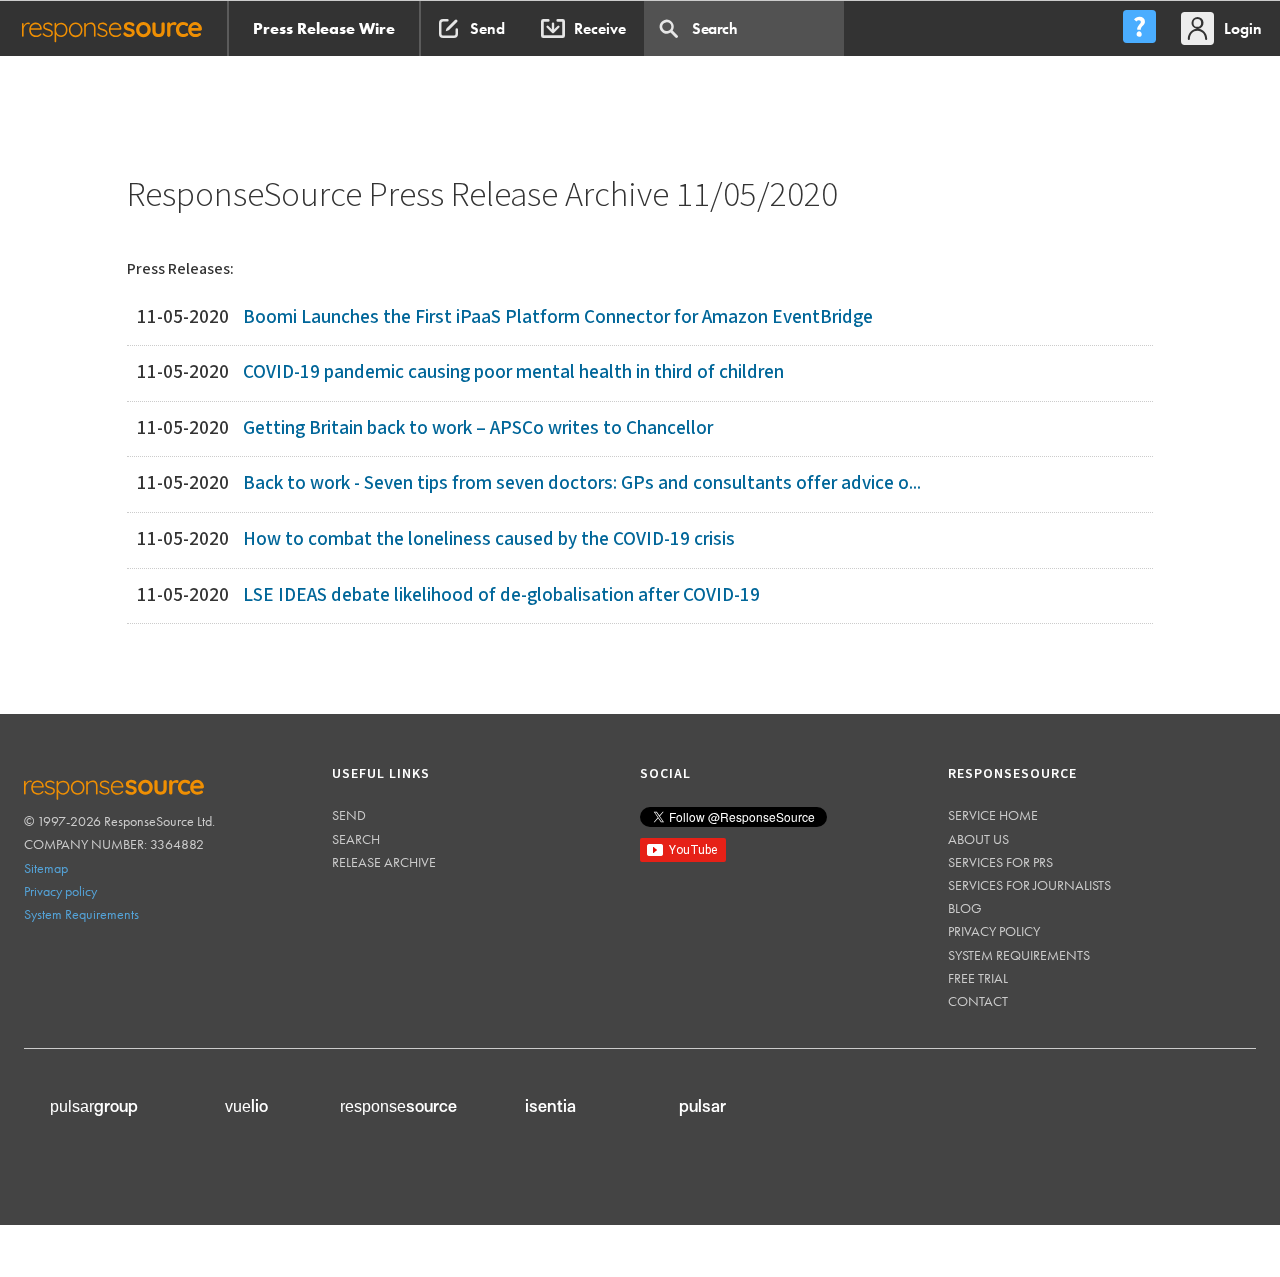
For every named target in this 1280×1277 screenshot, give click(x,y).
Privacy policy (60, 890)
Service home (993, 814)
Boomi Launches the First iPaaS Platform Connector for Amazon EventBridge (558, 316)
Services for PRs (1000, 861)
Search (356, 838)
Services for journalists (1029, 884)
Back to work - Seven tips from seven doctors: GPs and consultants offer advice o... (582, 482)
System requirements (1019, 954)
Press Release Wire (324, 27)
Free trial (978, 977)
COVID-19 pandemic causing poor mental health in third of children (513, 371)
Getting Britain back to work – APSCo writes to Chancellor (478, 427)
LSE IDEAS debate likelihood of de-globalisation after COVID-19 (501, 594)
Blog (965, 907)
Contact (978, 1000)
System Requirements (81, 913)
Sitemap (46, 867)
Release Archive (384, 861)
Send (349, 814)
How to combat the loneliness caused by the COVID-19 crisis (489, 538)
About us (978, 838)
